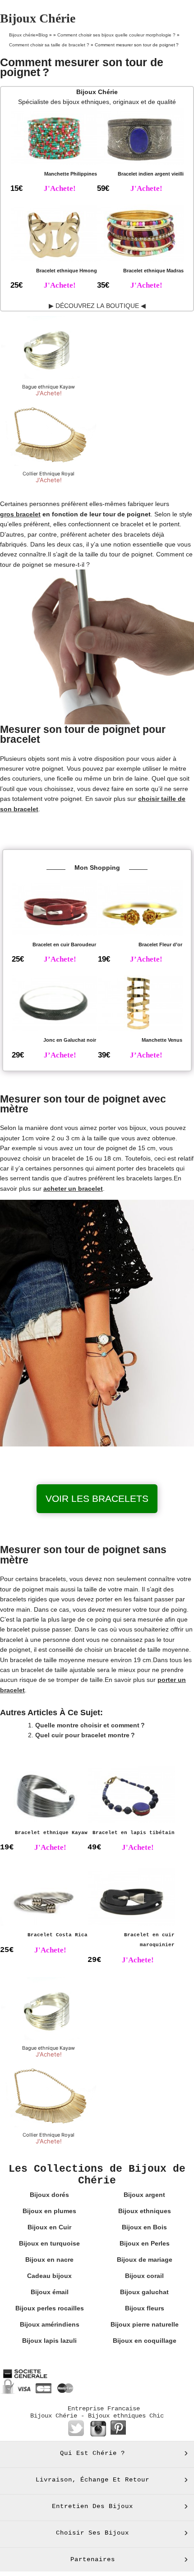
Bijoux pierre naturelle (145, 2324)
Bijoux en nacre (49, 2260)
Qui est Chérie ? (92, 2453)
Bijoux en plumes (49, 2211)
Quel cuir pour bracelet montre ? (85, 1735)
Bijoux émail (50, 2292)
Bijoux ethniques (145, 2211)
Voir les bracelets (97, 1498)
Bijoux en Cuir (49, 2227)
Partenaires (93, 2559)
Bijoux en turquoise (49, 2243)
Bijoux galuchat (144, 2292)
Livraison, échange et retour (92, 2480)
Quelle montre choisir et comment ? (90, 1725)
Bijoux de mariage (145, 2260)
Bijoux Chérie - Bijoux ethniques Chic (97, 2416)
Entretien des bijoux (92, 2506)
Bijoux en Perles (145, 2243)
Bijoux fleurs (145, 2308)
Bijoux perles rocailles (50, 2308)
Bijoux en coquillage (145, 2341)
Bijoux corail (144, 2276)
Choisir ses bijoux (92, 2533)
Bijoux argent (144, 2195)
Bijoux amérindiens (50, 2324)
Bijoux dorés (49, 2195)
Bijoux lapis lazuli (49, 2341)
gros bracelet (20, 514)
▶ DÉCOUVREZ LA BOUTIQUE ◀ (97, 306)
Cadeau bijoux (49, 2276)
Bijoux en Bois (144, 2227)
